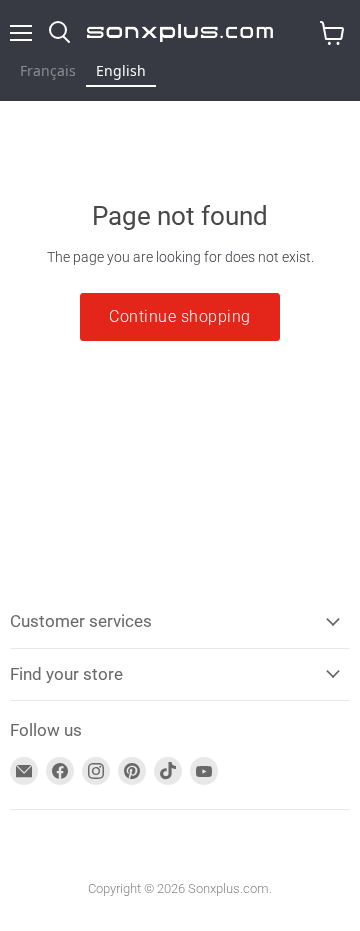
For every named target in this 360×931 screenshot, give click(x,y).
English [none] (121, 70)
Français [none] (48, 70)
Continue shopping (179, 316)
